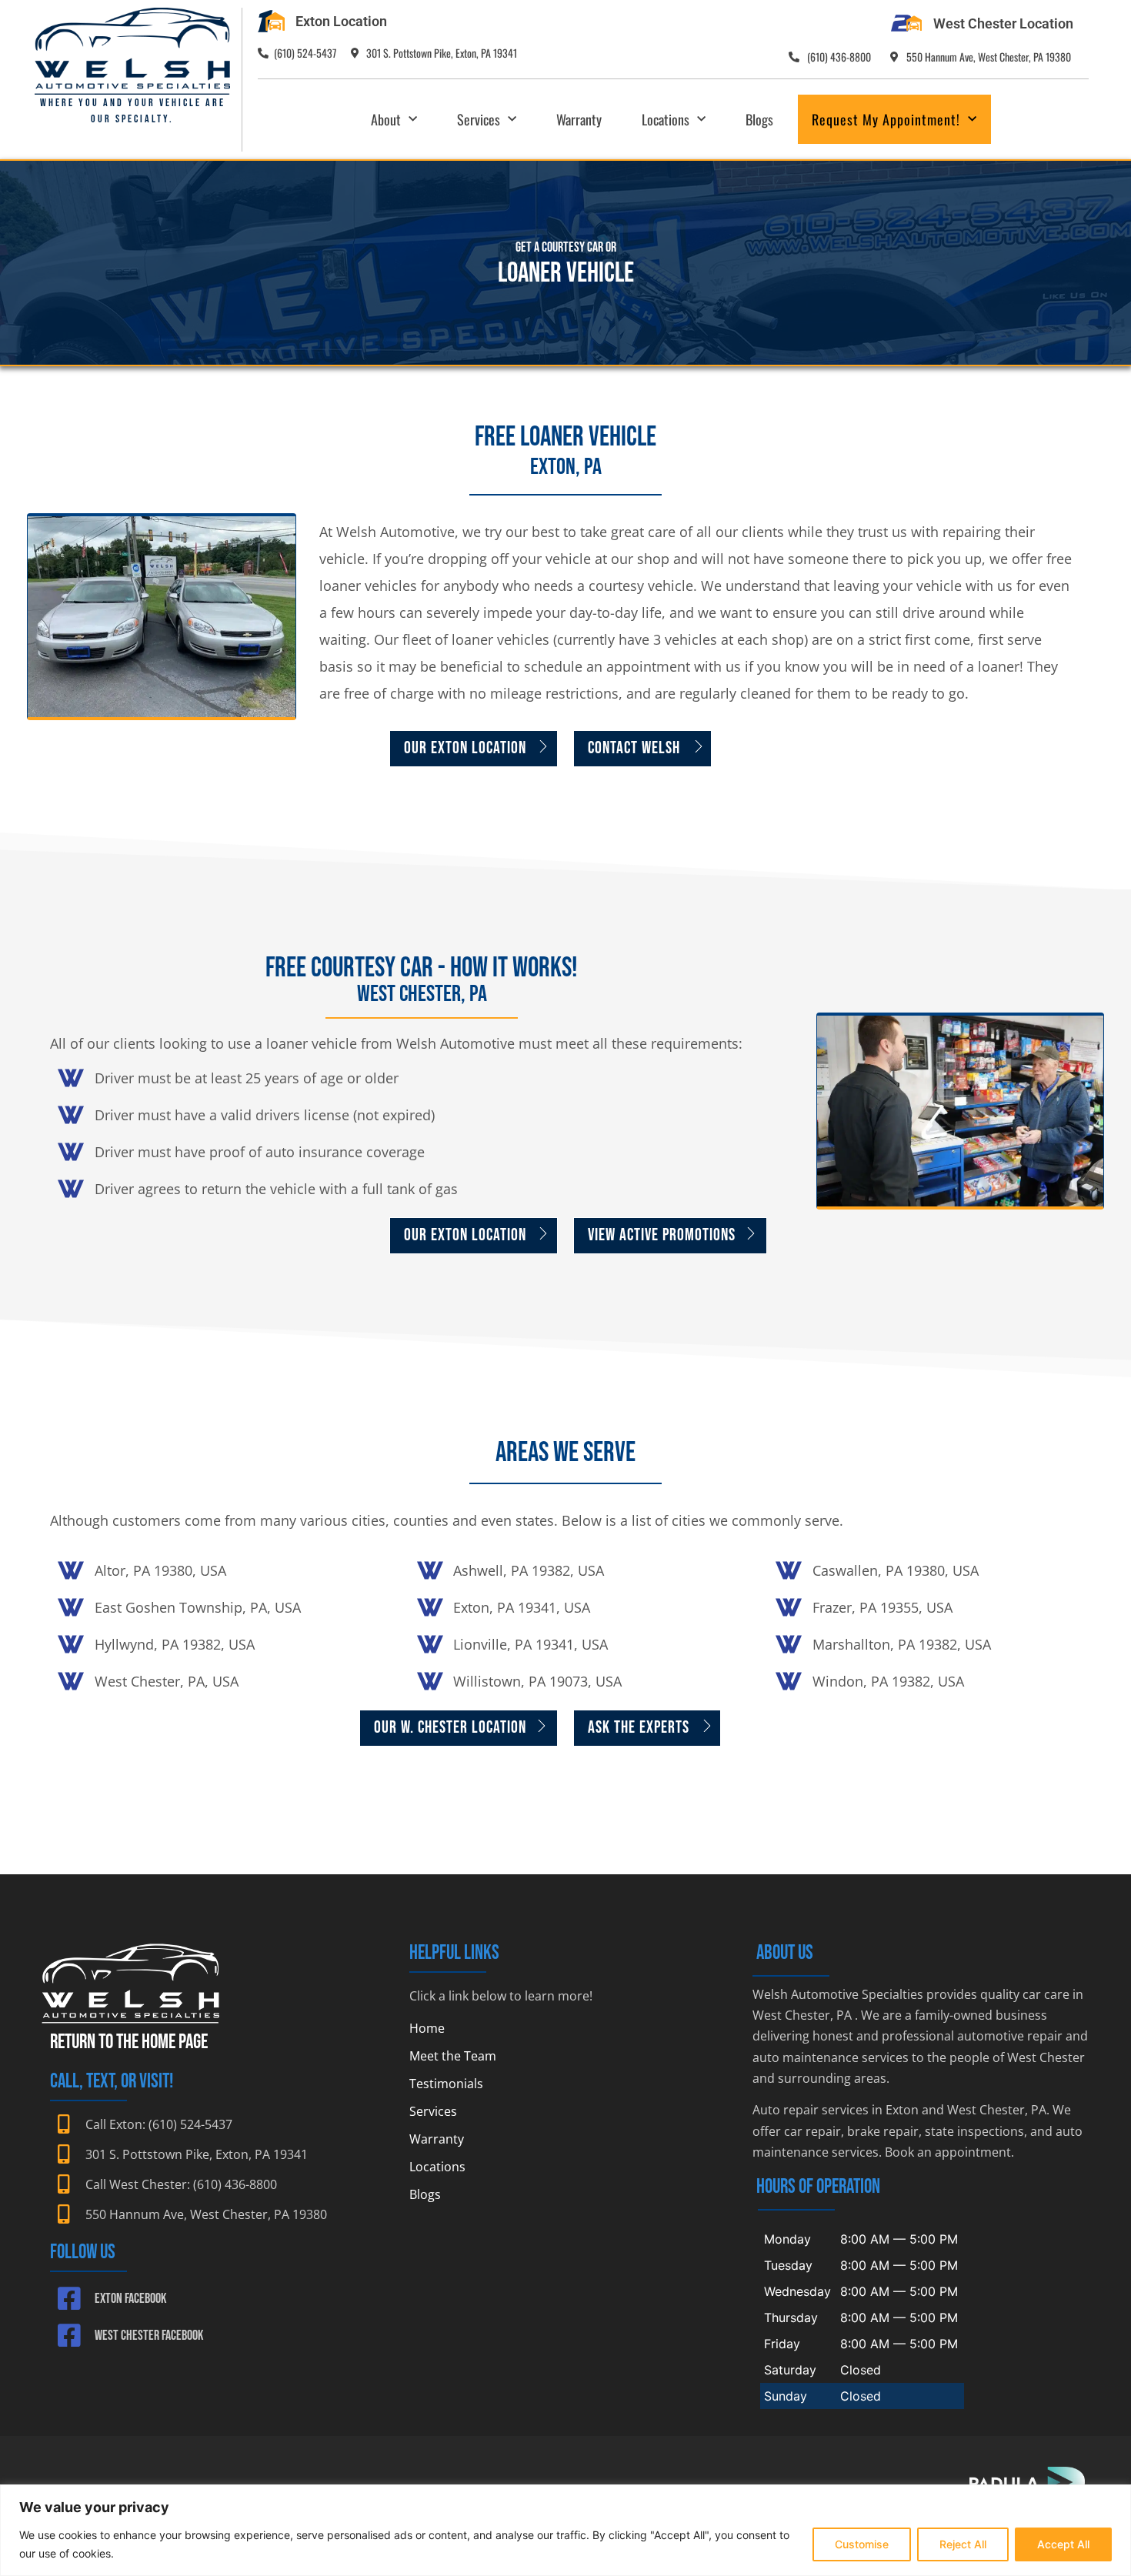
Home (427, 2028)
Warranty (579, 119)
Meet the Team (453, 2056)
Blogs (759, 119)
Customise (862, 2544)
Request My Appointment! (886, 119)
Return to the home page (129, 2042)
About (386, 119)
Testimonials (446, 2084)
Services (479, 119)
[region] (565, 2530)
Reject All (963, 2544)
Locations (666, 119)
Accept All (1063, 2544)
